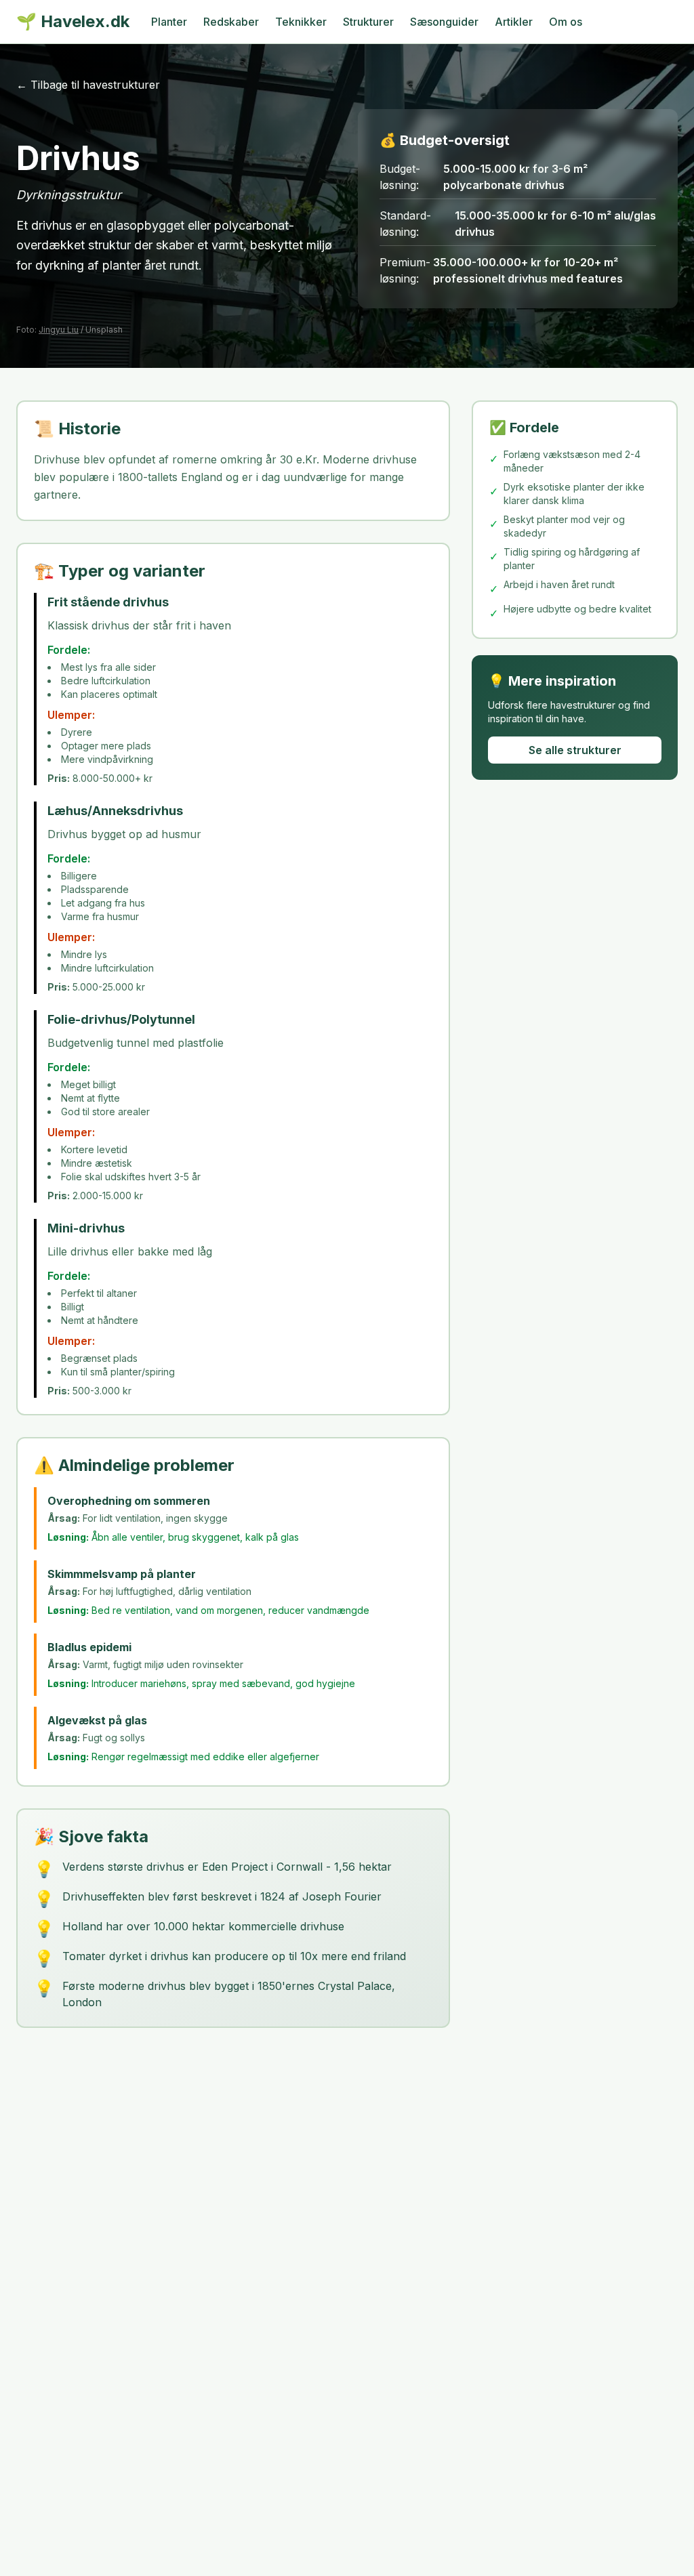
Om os (566, 22)
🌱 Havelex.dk (73, 21)
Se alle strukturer (575, 750)
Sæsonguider (444, 22)
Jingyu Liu (59, 330)
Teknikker (301, 22)
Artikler (514, 22)
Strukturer (368, 22)
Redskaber (231, 22)
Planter (169, 22)
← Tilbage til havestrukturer (88, 85)
